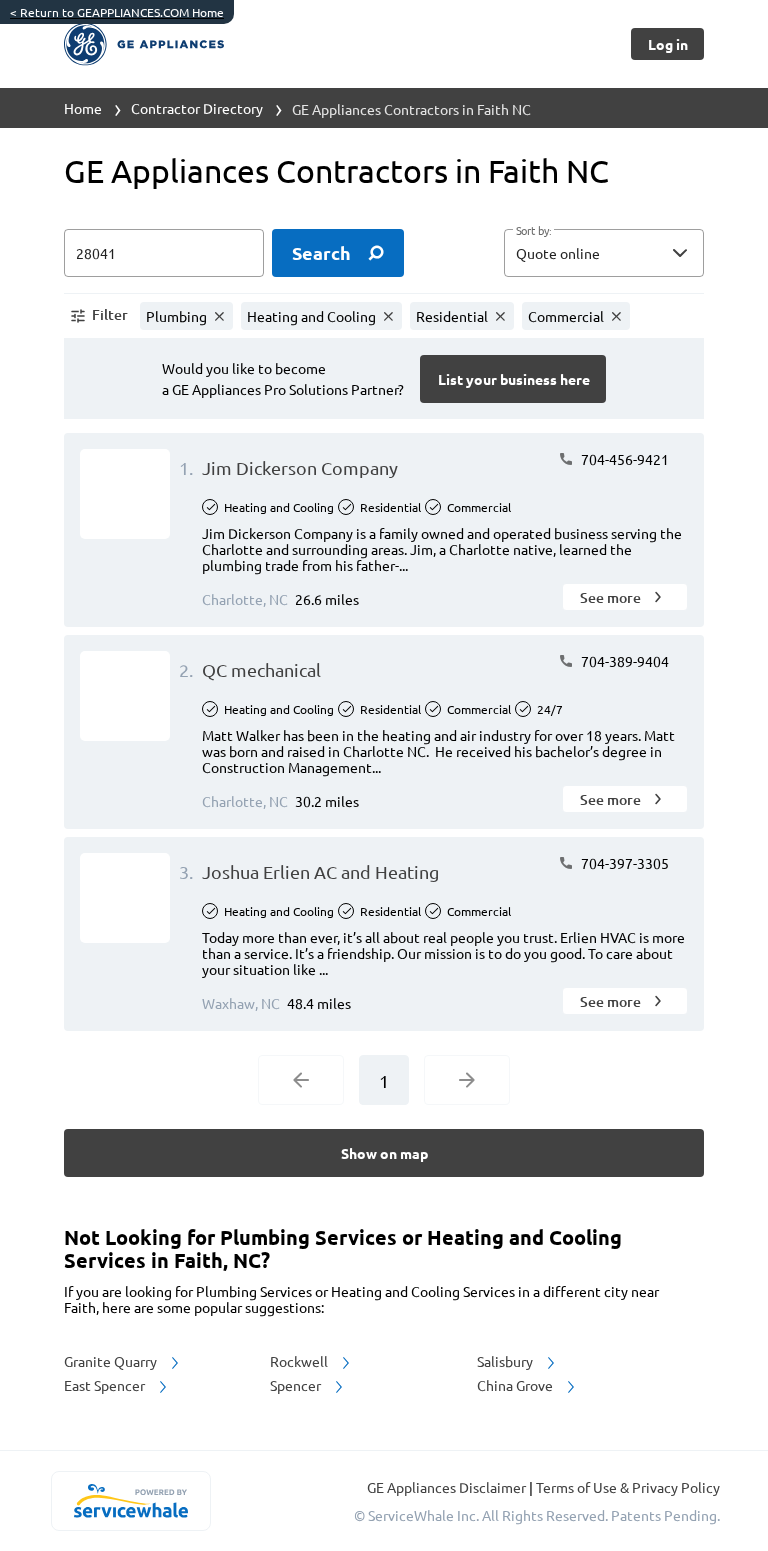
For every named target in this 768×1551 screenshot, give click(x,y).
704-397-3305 (623, 863)
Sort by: (533, 231)
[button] (604, 253)
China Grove (516, 1385)
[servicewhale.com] (130, 1501)
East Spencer (106, 1385)
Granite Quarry (112, 1361)
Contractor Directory (197, 108)
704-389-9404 (623, 661)
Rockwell (300, 1361)
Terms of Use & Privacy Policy (628, 1487)
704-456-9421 (623, 459)
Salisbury (506, 1361)
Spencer (297, 1385)
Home (83, 108)
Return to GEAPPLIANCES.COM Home (117, 12)
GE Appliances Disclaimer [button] (448, 1487)
